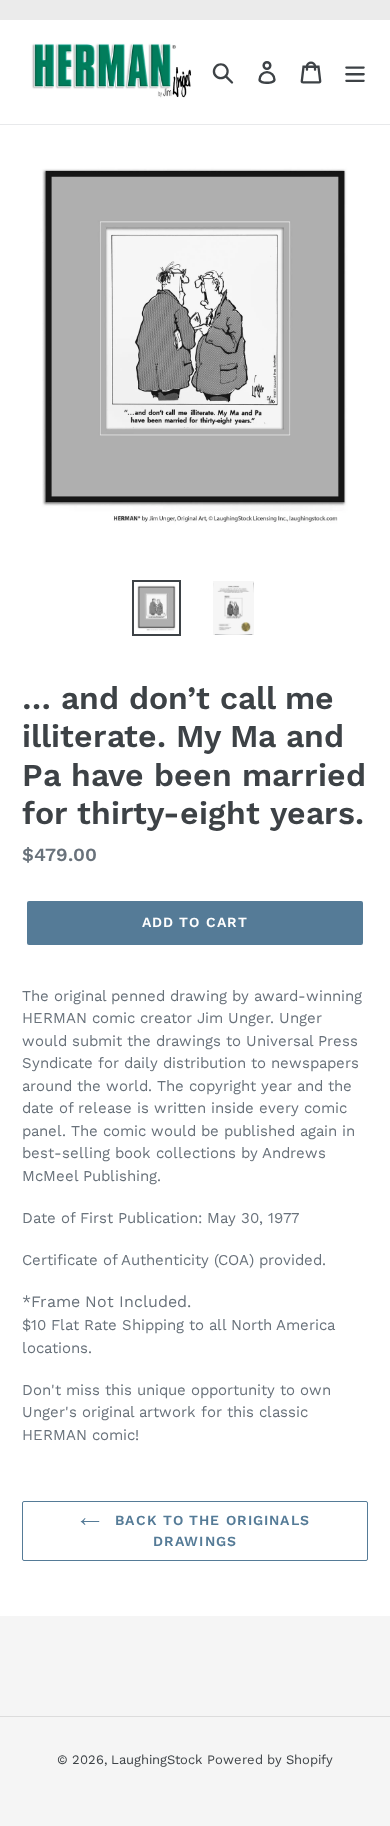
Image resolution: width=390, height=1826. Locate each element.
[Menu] (355, 72)
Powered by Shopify (270, 1759)
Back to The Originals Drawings (210, 1530)
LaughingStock (156, 1759)
